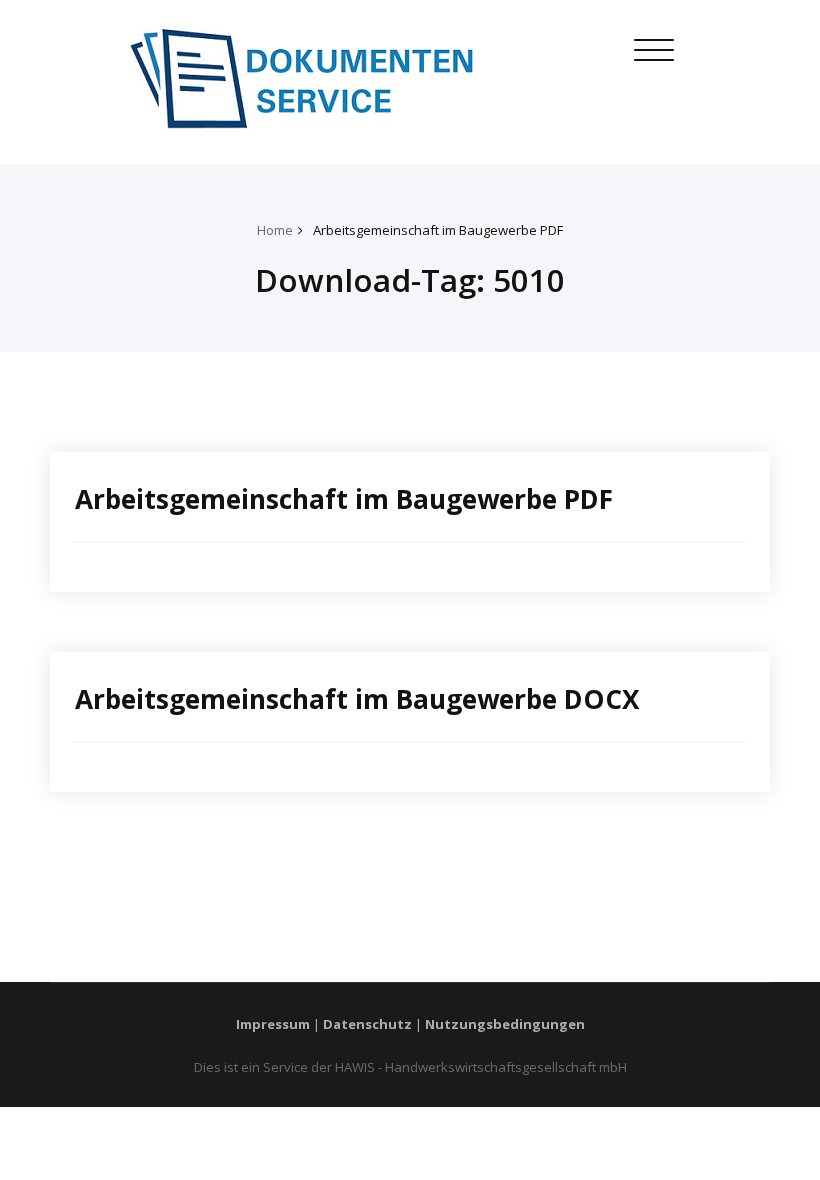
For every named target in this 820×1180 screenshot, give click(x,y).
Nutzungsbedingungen (505, 1024)
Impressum (273, 1024)
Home (275, 230)
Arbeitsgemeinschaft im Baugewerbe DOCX (357, 699)
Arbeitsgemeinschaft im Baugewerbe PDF (438, 230)
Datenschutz (367, 1024)
